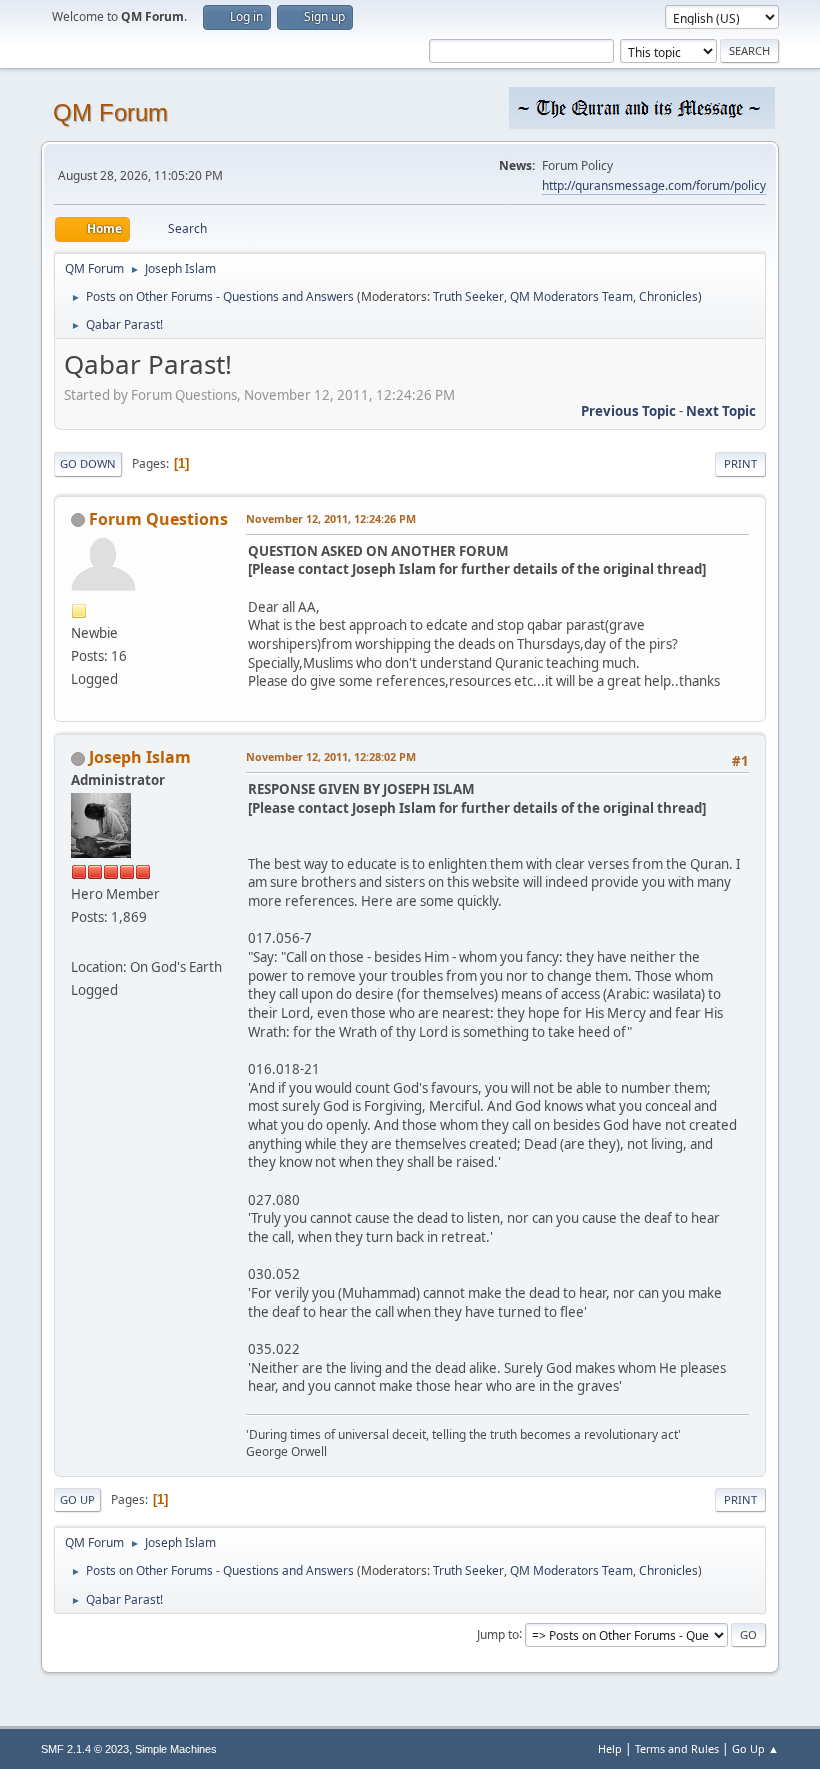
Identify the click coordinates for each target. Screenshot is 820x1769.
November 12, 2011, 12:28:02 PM (331, 756)
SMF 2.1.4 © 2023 (85, 1749)
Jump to (498, 1633)
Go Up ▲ (755, 1748)
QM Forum (110, 112)
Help (610, 1748)
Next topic (721, 411)
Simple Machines (176, 1749)
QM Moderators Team (571, 296)
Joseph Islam (140, 757)
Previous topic (628, 411)
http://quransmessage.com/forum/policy (654, 185)
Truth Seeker (468, 296)
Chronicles (668, 296)
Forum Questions (158, 519)
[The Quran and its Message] (79, 943)
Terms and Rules (677, 1748)
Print (740, 463)
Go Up (77, 1499)
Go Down (88, 463)
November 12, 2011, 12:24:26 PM (331, 518)
